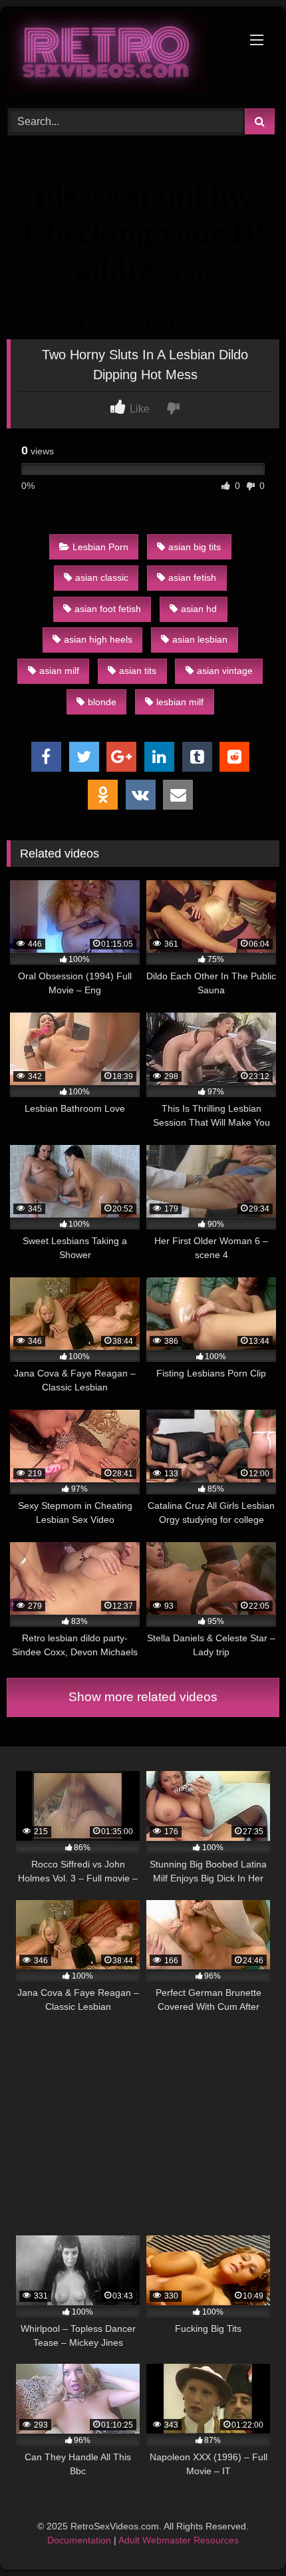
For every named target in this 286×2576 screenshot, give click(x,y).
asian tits (138, 671)
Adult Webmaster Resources (179, 2540)
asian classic (102, 577)
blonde (102, 702)
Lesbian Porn (100, 547)
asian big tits (195, 547)
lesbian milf (180, 702)
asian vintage (225, 671)
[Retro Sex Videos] (117, 56)
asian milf (59, 671)
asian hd (199, 609)
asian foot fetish (108, 609)
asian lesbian (200, 639)
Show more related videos (143, 1697)
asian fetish (192, 577)
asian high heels (98, 639)
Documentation (79, 2540)
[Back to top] (245, 2536)
